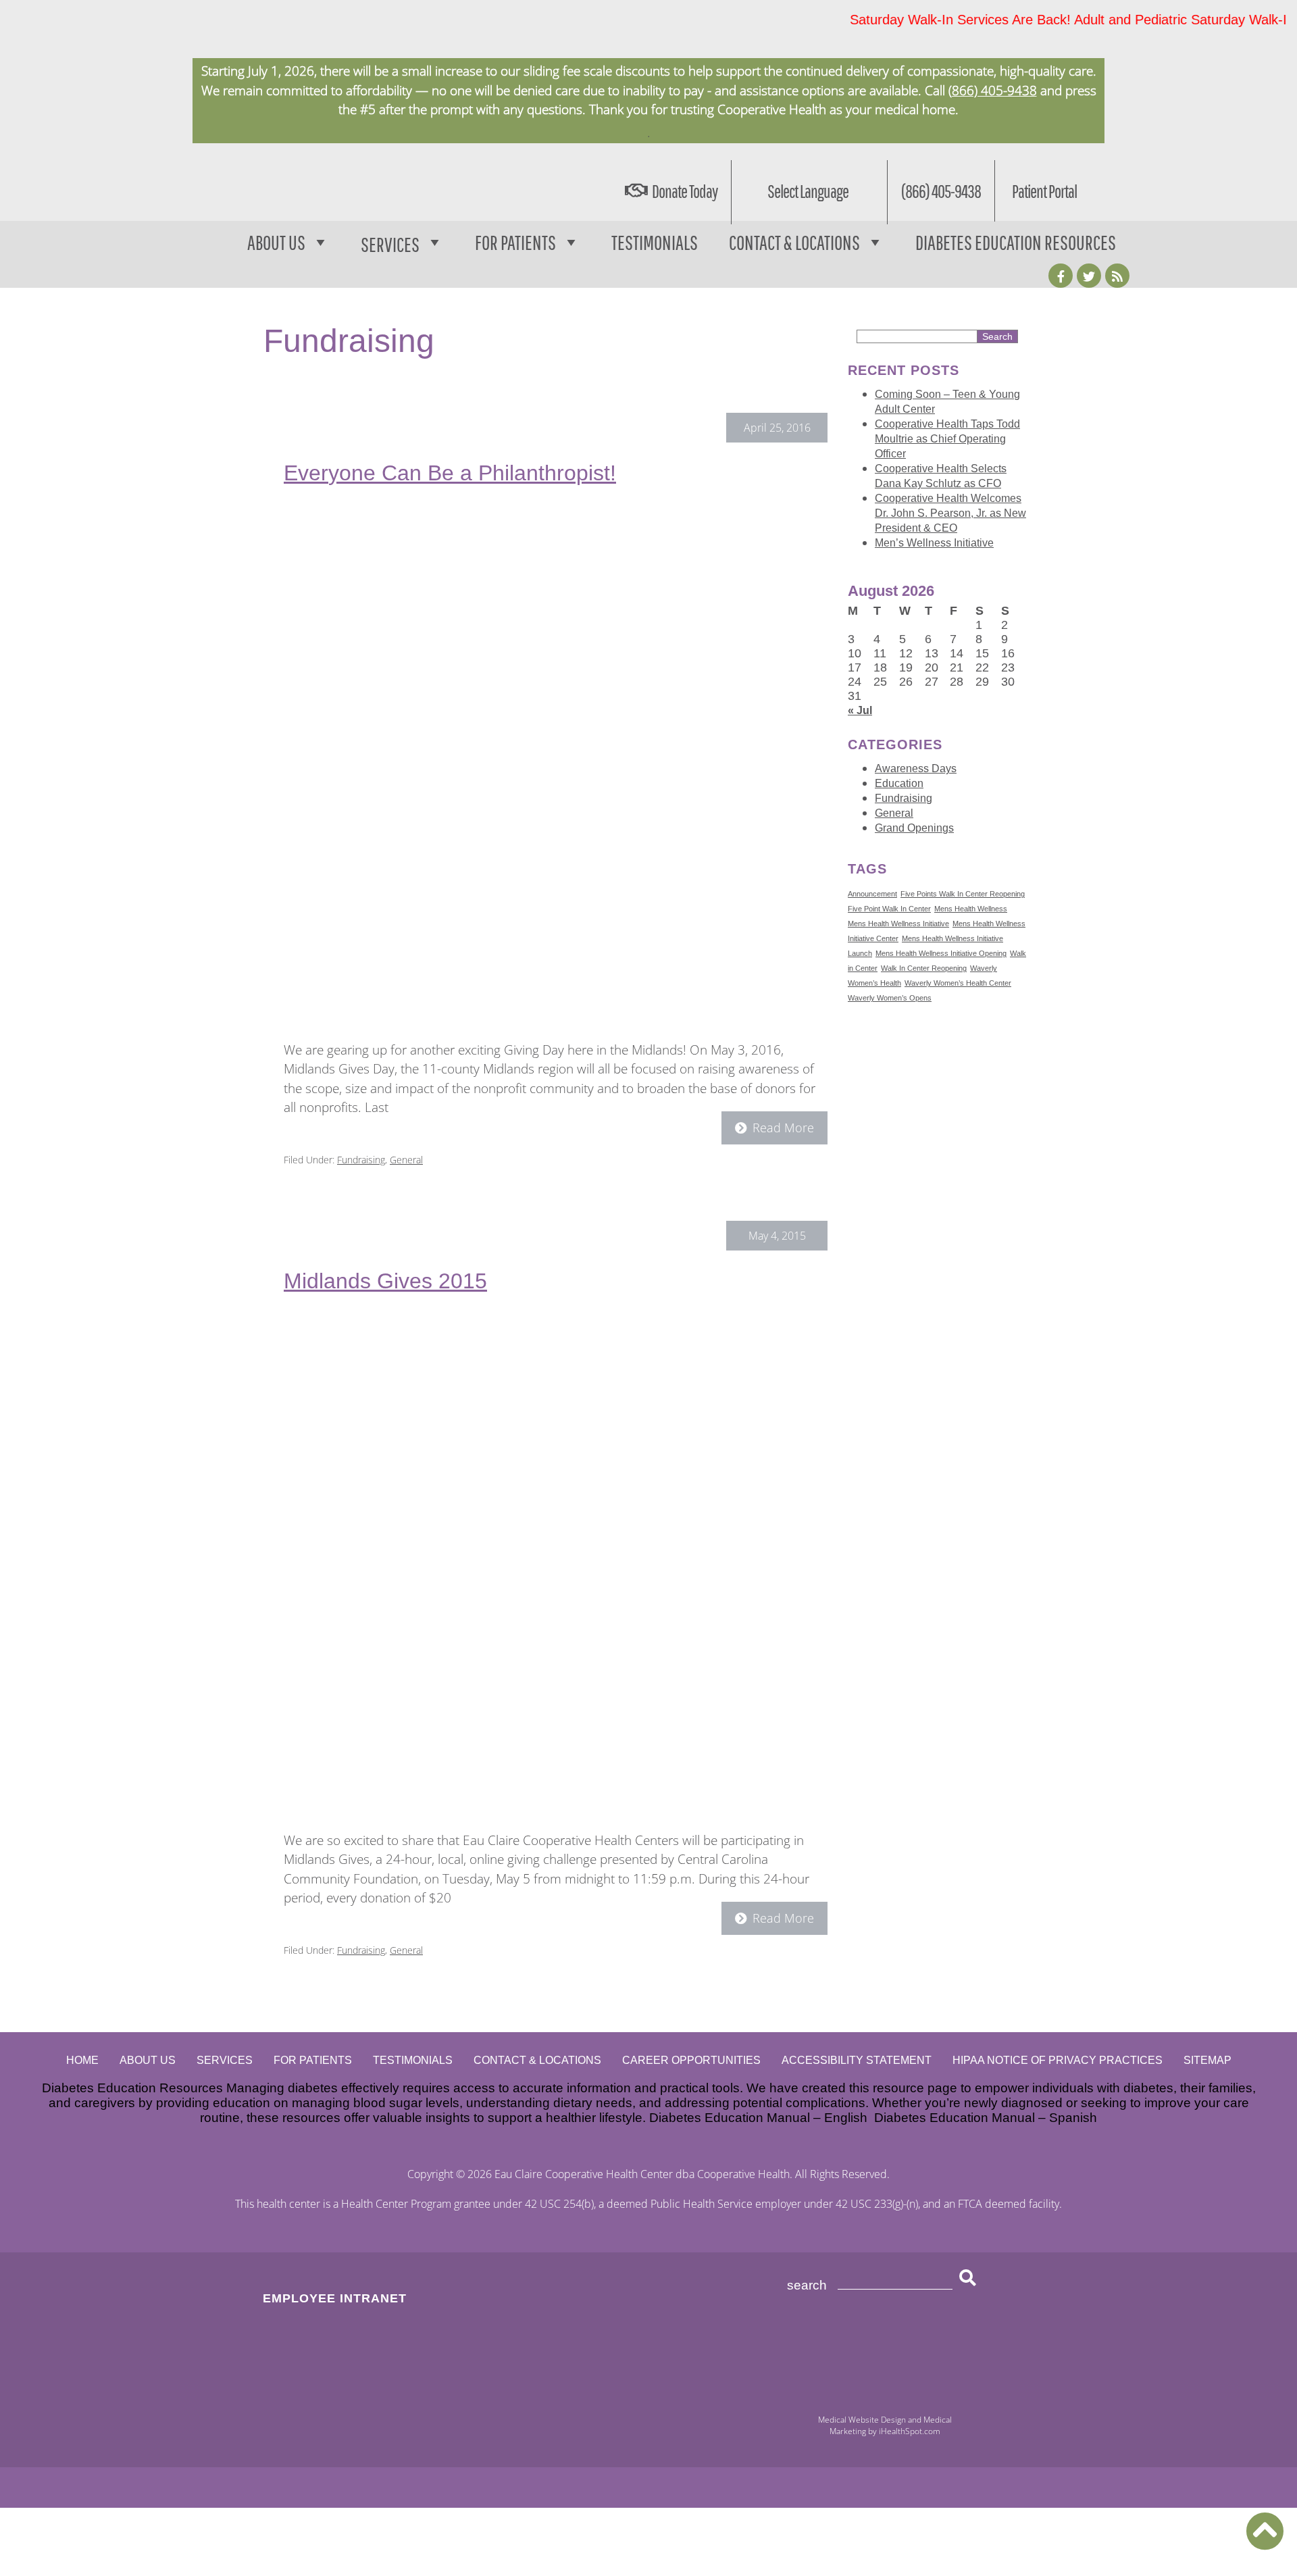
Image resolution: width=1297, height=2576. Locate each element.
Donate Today (685, 191)
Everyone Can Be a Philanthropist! (450, 473)
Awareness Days (916, 768)
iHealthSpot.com (910, 2431)
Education (899, 783)
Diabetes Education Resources (1016, 242)
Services (225, 2060)
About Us (276, 242)
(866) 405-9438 (993, 91)
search (807, 2285)
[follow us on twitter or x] (1089, 276)
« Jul (860, 710)
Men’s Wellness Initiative (934, 543)
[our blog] (1117, 276)
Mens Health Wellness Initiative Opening (941, 953)
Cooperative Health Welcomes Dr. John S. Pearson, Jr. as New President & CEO (950, 513)
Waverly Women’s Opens (890, 998)
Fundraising (361, 1160)
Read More (783, 1128)
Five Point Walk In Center (889, 909)
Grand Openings (914, 828)
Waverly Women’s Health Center (958, 983)
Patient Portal (1044, 191)
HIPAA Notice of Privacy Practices (1058, 2060)
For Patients (515, 242)
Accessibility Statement (857, 2060)
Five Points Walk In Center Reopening (963, 894)
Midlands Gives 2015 (385, 1281)
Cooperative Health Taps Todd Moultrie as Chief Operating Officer (947, 439)
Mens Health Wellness (971, 909)
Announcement (872, 894)
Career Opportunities (691, 2060)
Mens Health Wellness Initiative (898, 924)
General (406, 1160)
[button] (1265, 2531)
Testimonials (655, 242)
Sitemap (1207, 2060)
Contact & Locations (794, 242)
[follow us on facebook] (1061, 276)
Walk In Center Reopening (924, 968)
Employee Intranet (335, 2298)
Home (82, 2060)
